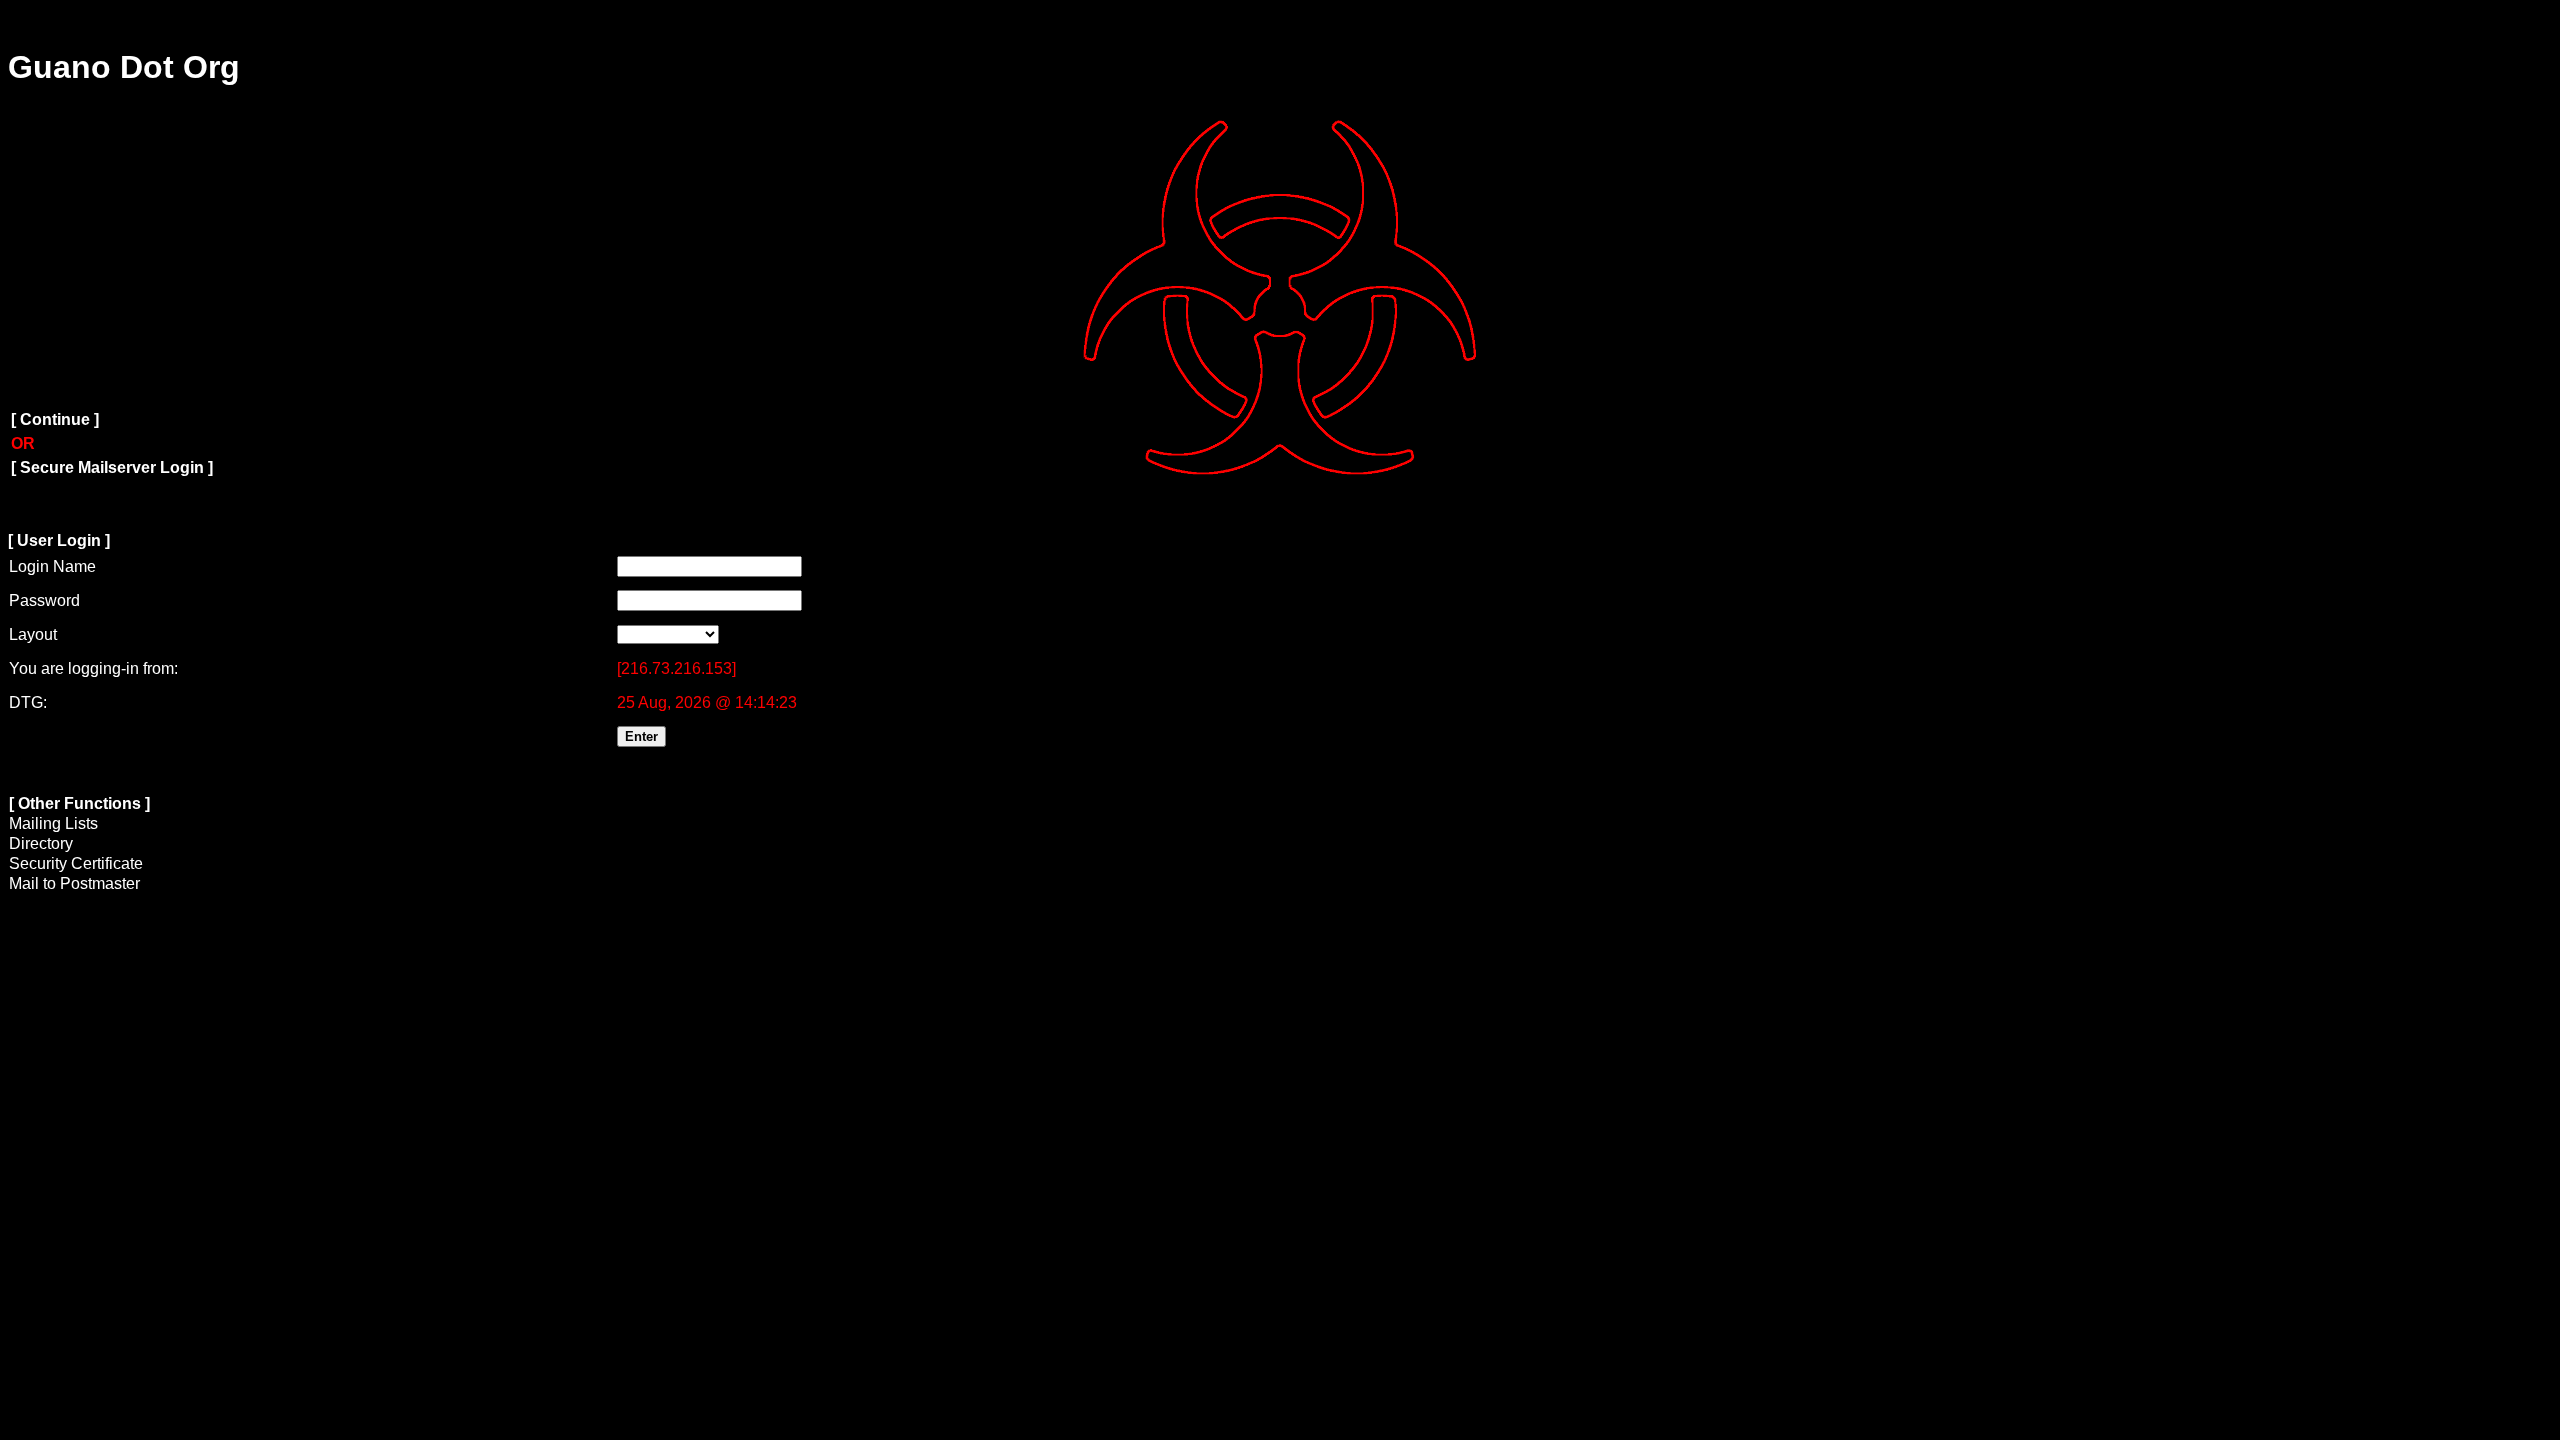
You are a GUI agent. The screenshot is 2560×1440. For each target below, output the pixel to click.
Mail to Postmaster (74, 883)
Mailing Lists (53, 823)
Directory (41, 843)
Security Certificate (76, 863)
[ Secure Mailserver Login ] (112, 467)
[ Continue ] (55, 419)
